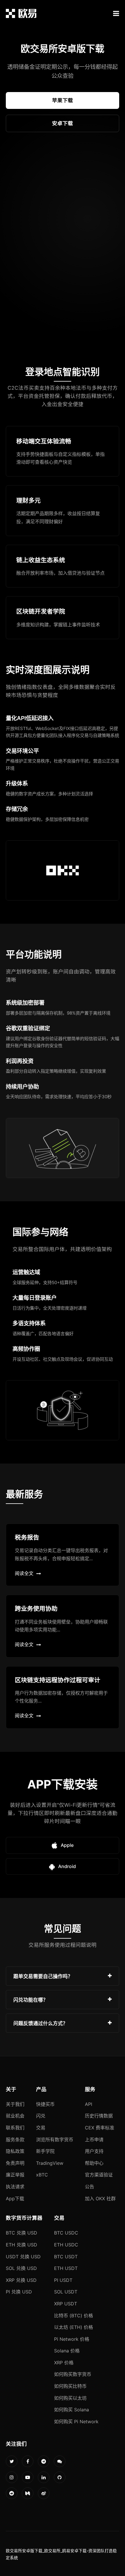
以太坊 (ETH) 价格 (74, 2327)
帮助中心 (94, 2163)
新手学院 (45, 2151)
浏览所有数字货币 (55, 2140)
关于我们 (15, 2104)
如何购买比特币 (70, 2386)
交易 (41, 2128)
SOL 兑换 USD (21, 2268)
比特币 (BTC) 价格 (74, 2316)
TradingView (50, 2163)
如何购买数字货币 (73, 2374)
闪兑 (41, 2116)
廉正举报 (15, 2175)
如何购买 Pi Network (76, 2422)
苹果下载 (63, 100)
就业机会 (15, 2116)
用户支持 (94, 2151)
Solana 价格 (67, 2351)
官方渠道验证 (99, 2175)
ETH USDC (66, 2245)
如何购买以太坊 (70, 2398)
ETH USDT (66, 2268)
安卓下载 (63, 123)
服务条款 (15, 2140)
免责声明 (15, 2163)
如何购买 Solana (72, 2410)
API (89, 2104)
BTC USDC (66, 2233)
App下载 (15, 2199)
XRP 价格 (64, 2363)
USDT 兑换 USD (23, 2257)
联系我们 (15, 2128)
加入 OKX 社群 (100, 2199)
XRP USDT (66, 2304)
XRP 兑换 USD (21, 2280)
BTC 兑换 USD (22, 2233)
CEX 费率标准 (100, 2128)
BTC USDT (66, 2257)
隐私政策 (15, 2151)
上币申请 (94, 2140)
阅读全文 (24, 1573)
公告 (90, 2187)
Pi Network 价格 (72, 2339)
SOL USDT (66, 2292)
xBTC (42, 2175)
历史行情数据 (99, 2116)
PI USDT (63, 2280)
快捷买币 (45, 2104)
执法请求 (15, 2187)
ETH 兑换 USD (22, 2245)
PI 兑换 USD (19, 2292)
